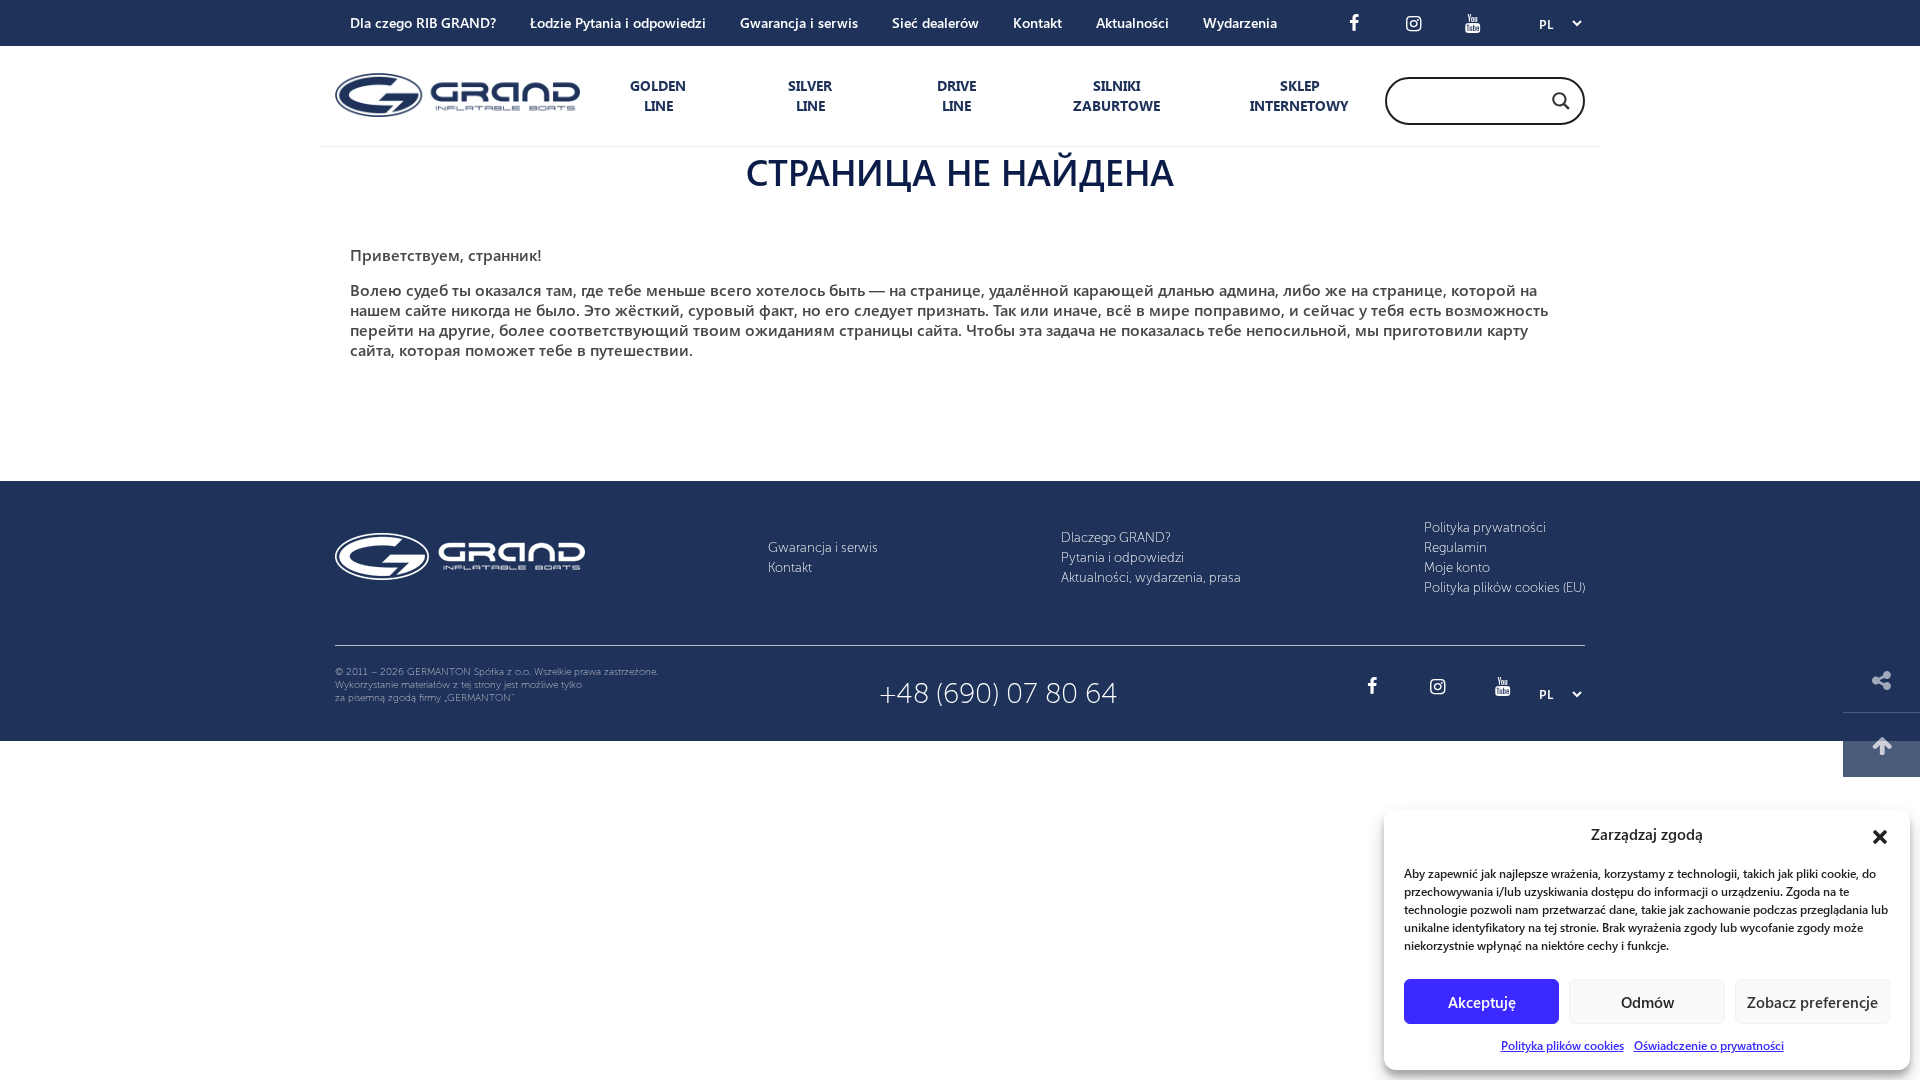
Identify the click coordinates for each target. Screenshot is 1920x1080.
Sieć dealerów (935, 22)
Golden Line (658, 95)
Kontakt (1037, 22)
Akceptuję (1482, 1002)
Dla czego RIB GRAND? (423, 22)
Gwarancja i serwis (799, 22)
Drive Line (956, 95)
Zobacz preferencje (1812, 1002)
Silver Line (810, 95)
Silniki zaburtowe (1116, 95)
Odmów (1647, 1002)
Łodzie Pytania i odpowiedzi (618, 22)
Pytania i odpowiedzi (1122, 557)
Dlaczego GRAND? (1116, 537)
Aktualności (1132, 22)
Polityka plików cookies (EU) (1504, 587)
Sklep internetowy (1295, 95)
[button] (1880, 834)
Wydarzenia (1240, 22)
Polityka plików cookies (1562, 1045)
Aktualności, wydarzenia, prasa (1151, 577)
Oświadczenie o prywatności (1709, 1045)
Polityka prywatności (1485, 527)
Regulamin (1455, 547)
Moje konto (1457, 567)
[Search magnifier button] (1561, 101)
